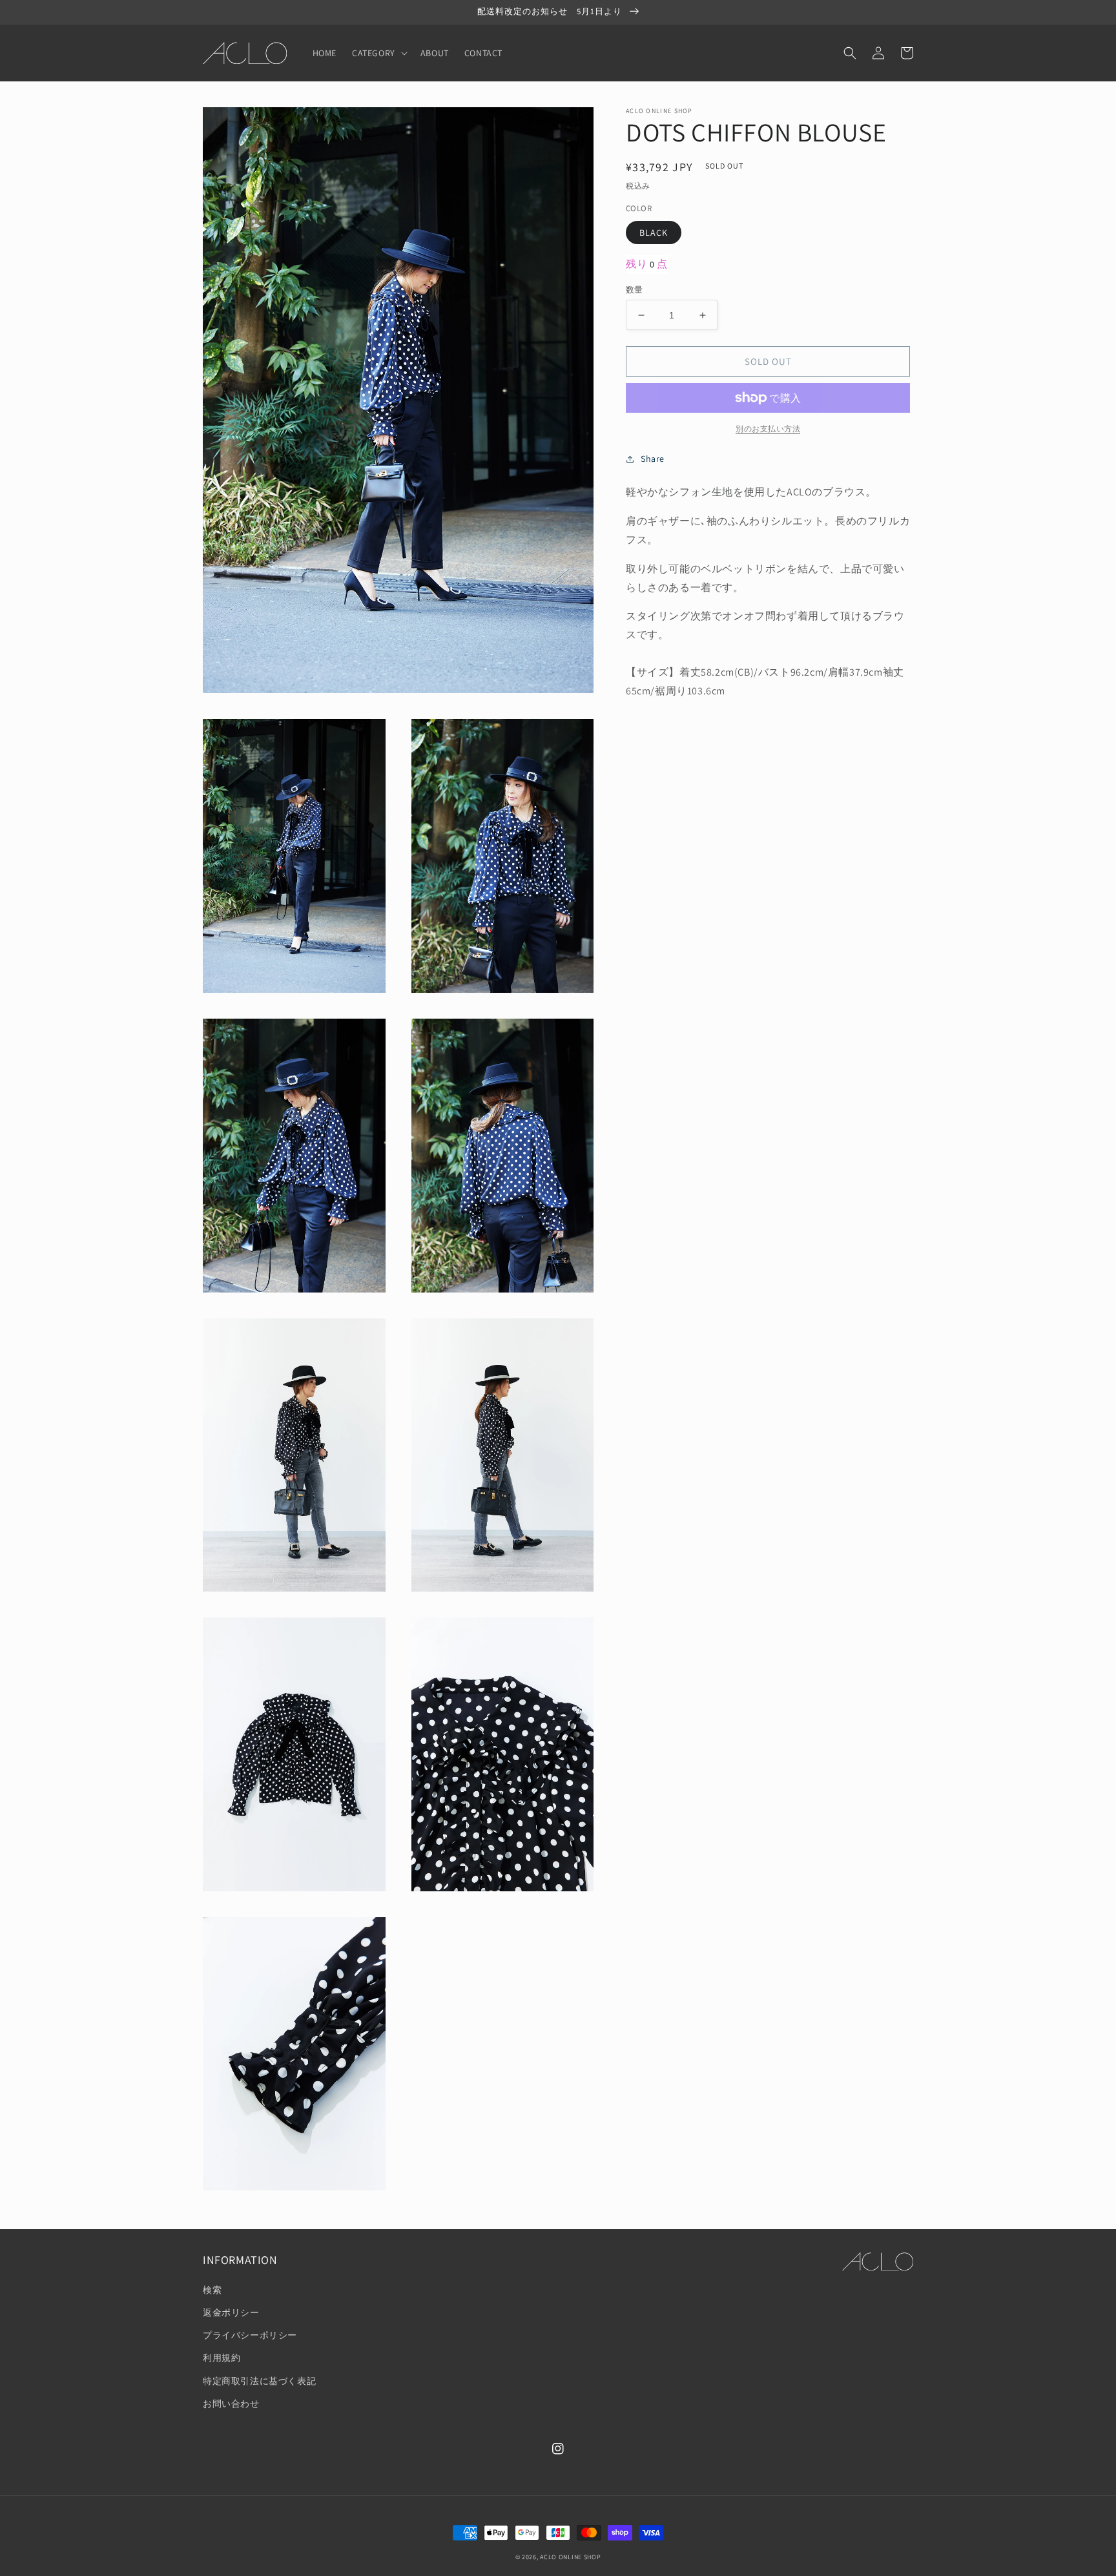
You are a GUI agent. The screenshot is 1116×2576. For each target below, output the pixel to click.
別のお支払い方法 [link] (768, 429)
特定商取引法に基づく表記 (259, 2381)
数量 (635, 290)
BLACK (654, 233)
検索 (212, 2290)
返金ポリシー (231, 2312)
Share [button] (653, 459)
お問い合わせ (231, 2404)
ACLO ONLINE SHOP (570, 2557)
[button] (378, 53)
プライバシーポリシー (250, 2335)
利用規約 (222, 2358)
